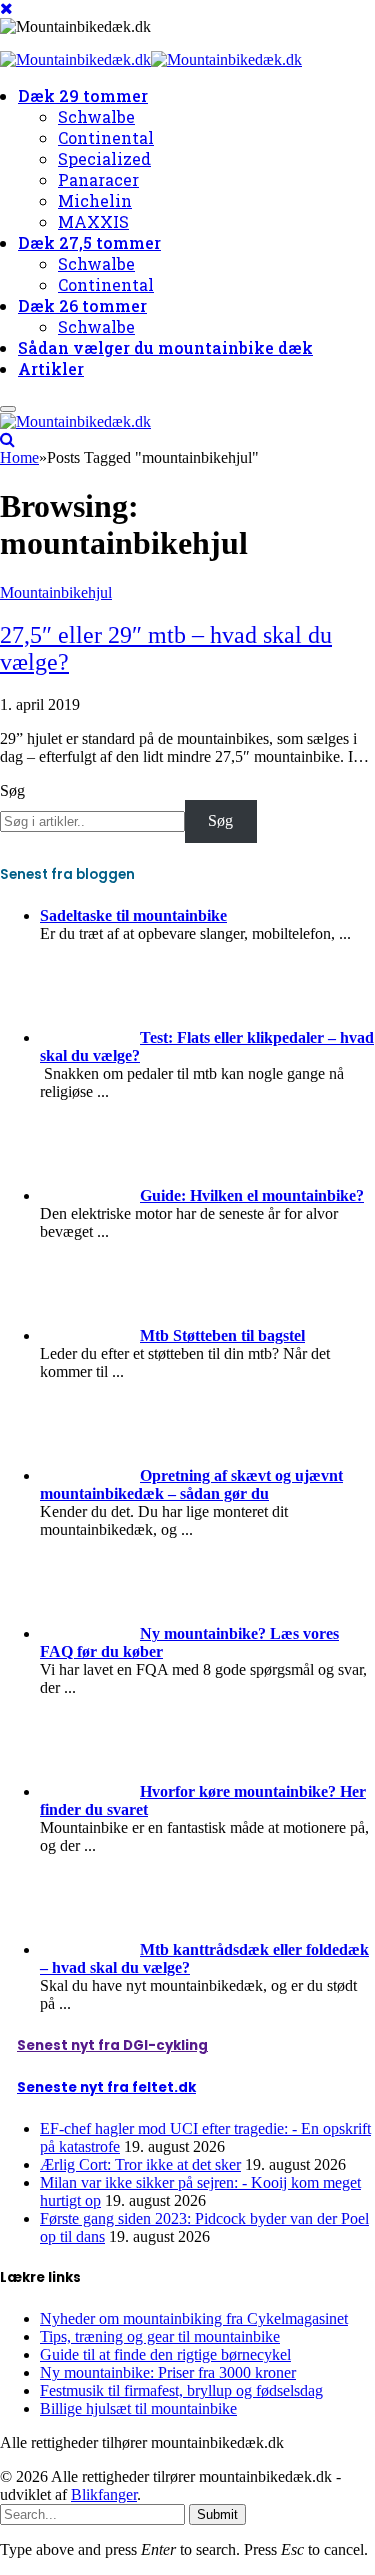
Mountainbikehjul (56, 592)
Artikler (51, 368)
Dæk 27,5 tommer (89, 242)
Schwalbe (96, 116)
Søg (12, 790)
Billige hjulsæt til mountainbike (138, 2408)
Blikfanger (104, 2494)
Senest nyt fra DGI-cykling (112, 2045)
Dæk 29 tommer (83, 95)
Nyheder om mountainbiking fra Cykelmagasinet (194, 2318)
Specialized (104, 158)
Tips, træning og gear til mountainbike (160, 2336)
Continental (106, 137)
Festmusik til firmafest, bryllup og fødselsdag (181, 2390)
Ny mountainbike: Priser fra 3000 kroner (168, 2372)
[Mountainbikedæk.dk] (151, 61)
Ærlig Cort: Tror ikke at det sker (140, 2164)
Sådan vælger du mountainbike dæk (165, 347)
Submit (217, 2514)
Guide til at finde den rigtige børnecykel (165, 2354)
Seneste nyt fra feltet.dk (106, 2087)
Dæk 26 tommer (82, 305)
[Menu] (8, 409)
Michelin (95, 200)
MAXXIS (93, 221)
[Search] (7, 439)
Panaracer (98, 179)
